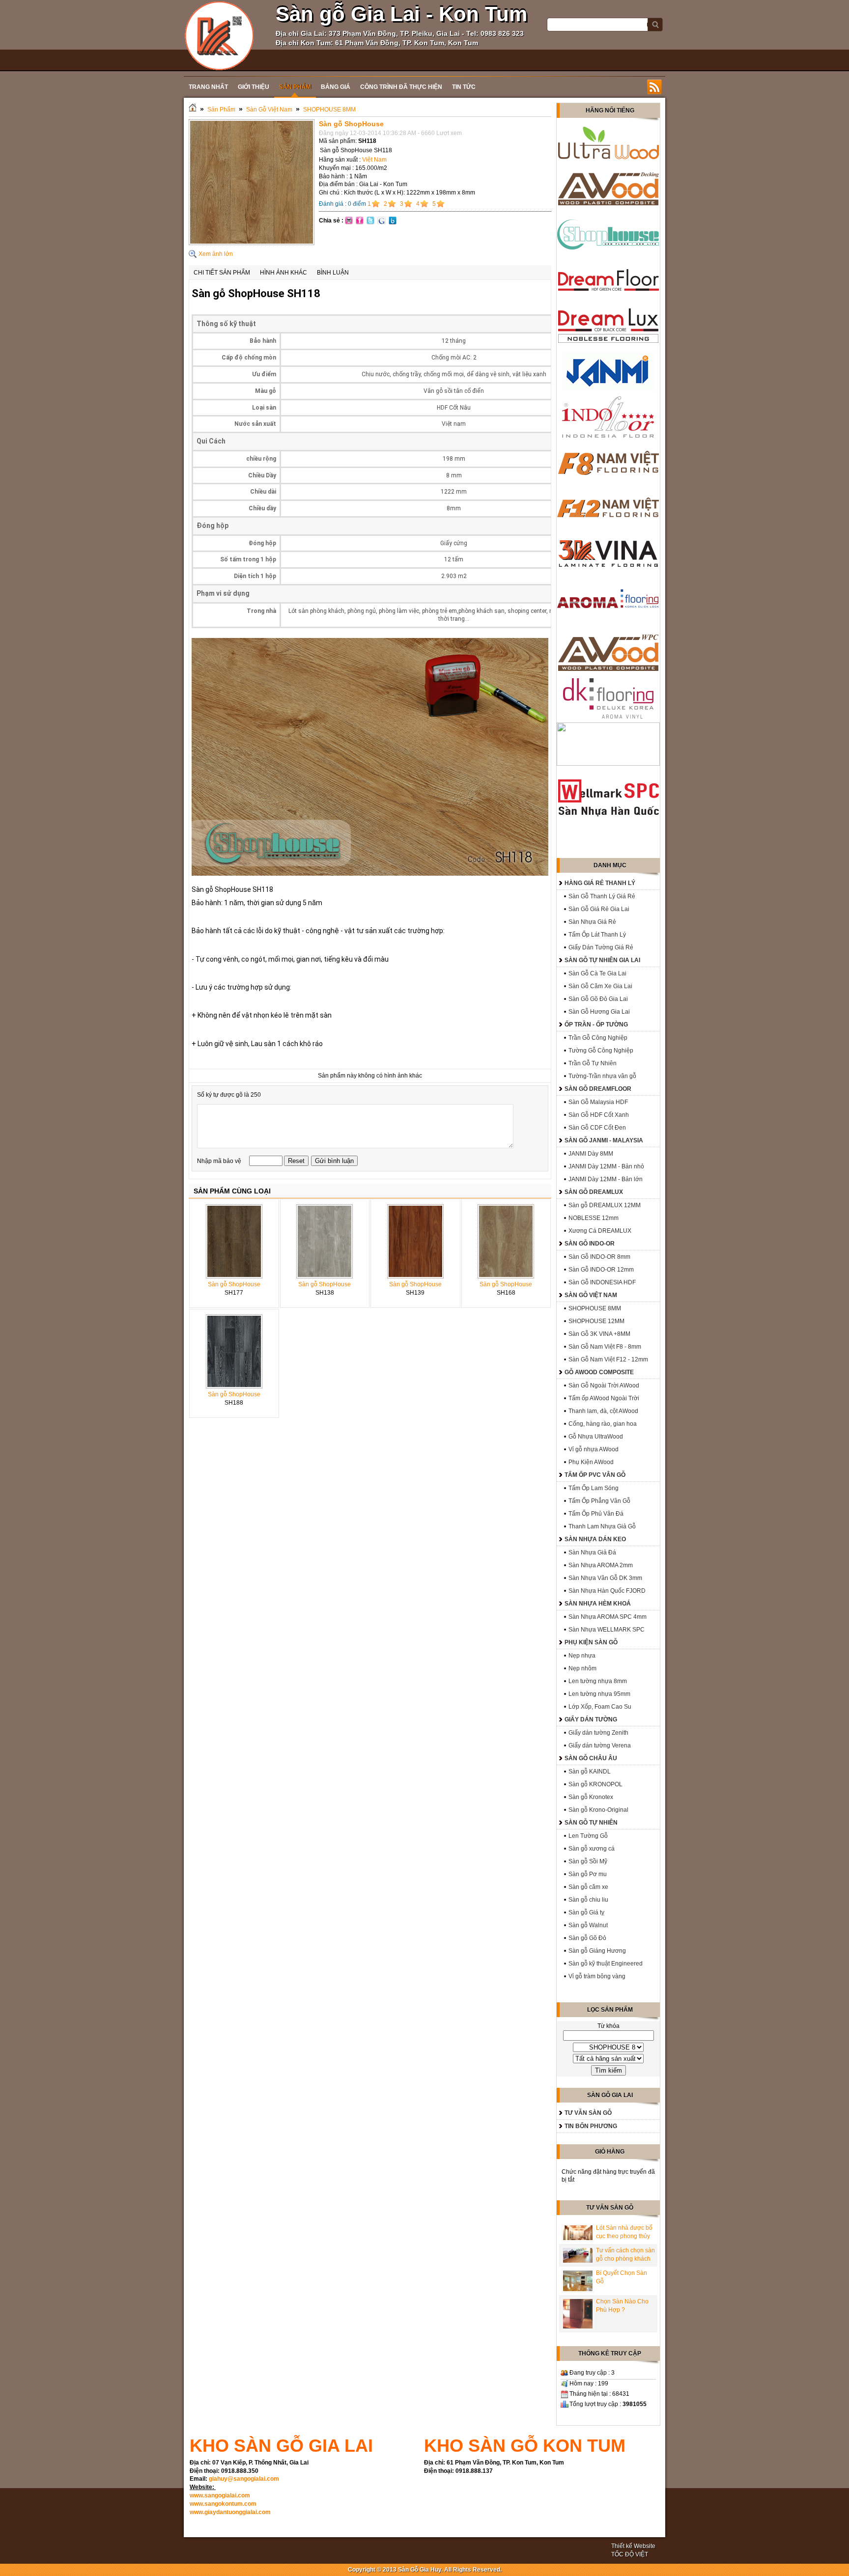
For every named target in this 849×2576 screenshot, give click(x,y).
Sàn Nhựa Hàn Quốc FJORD (607, 1591)
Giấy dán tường (591, 1719)
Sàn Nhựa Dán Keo (595, 1539)
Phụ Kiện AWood (591, 1462)
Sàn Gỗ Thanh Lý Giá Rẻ (602, 896)
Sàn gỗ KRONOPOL (595, 1784)
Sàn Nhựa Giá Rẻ (592, 922)
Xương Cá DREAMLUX (600, 1231)
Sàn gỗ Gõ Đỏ (587, 1938)
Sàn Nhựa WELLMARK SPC (607, 1630)
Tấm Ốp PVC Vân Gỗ (595, 1475)
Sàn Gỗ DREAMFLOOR (598, 1089)
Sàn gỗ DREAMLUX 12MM (605, 1205)
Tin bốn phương (591, 2126)
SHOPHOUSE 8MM (329, 110)
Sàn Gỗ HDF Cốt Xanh (599, 1115)
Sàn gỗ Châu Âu (591, 1758)
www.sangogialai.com (220, 2495)
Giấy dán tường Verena (600, 1745)
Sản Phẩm (221, 110)
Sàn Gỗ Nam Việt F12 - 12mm (608, 1359)
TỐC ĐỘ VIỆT (630, 2554)
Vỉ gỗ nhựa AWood (594, 1449)
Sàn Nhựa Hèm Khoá (598, 1604)
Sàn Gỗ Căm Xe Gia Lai (600, 986)
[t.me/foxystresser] (219, 35)
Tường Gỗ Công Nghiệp (601, 1051)
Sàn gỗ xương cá (592, 1849)
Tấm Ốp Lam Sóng (594, 1488)
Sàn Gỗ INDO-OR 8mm (599, 1257)
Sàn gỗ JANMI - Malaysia (604, 1140)
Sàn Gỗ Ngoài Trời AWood (604, 1385)
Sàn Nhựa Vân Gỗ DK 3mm (605, 1578)
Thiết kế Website (633, 2546)
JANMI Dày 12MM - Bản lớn (606, 1179)
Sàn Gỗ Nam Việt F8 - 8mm (605, 1347)
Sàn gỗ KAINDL (590, 1772)
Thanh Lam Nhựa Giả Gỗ (602, 1526)
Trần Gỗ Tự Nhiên (593, 1063)
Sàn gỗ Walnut (588, 1925)
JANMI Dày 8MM (591, 1154)
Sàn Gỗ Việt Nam (269, 110)
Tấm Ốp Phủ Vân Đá (596, 1514)
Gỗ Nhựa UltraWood (596, 1437)
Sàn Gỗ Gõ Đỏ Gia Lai (598, 999)
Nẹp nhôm (582, 1668)
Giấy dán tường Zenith (598, 1733)
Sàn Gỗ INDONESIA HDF (602, 1282)
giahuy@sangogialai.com (244, 2479)
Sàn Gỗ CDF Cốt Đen (597, 1128)
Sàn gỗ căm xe (588, 1887)
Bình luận (333, 273)
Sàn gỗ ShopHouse (234, 1284)
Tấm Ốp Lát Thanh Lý (597, 935)
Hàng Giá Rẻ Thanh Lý (600, 883)
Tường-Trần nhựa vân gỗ (602, 1076)
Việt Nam (374, 160)
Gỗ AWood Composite (599, 1372)
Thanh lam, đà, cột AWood (603, 1411)
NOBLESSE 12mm (594, 1218)
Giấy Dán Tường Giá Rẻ (601, 947)
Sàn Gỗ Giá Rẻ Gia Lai (599, 909)
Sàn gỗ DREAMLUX (594, 1192)
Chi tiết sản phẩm (222, 273)
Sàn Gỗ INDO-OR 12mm (601, 1270)
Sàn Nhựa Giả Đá (592, 1552)
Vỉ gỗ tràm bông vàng (597, 1976)
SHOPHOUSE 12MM (596, 1321)
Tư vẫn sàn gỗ (588, 2113)
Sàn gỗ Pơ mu (588, 1874)
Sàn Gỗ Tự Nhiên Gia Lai (602, 960)
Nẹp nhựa (582, 1656)
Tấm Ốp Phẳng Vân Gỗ (599, 1501)
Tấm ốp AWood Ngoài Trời (604, 1398)
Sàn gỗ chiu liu (588, 1900)
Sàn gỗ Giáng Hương (597, 1951)
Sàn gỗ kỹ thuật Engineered (606, 1964)
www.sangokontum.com (223, 2504)
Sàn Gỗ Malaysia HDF (598, 1102)
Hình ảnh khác (283, 273)
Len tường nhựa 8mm (598, 1681)
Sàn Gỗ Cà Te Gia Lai (597, 973)
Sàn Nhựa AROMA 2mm (601, 1565)
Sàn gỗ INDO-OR (590, 1244)
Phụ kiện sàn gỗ (591, 1642)
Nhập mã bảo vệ (220, 1161)
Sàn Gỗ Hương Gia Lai (599, 1012)
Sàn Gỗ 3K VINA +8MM (599, 1334)
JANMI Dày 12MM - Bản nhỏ (606, 1166)
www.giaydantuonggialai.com (230, 2512)
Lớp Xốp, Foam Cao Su (600, 1707)
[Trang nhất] (193, 110)
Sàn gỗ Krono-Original (598, 1810)
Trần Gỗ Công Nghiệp (598, 1038)
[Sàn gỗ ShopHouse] (252, 243)
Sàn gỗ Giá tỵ (586, 1912)
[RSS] (654, 87)
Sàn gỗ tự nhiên (591, 1823)
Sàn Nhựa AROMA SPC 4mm (608, 1617)
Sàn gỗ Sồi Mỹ (588, 1861)
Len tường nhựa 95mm (599, 1694)
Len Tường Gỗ (588, 1836)
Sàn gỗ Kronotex (591, 1797)
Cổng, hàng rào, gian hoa (603, 1424)
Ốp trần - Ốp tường (596, 1025)
